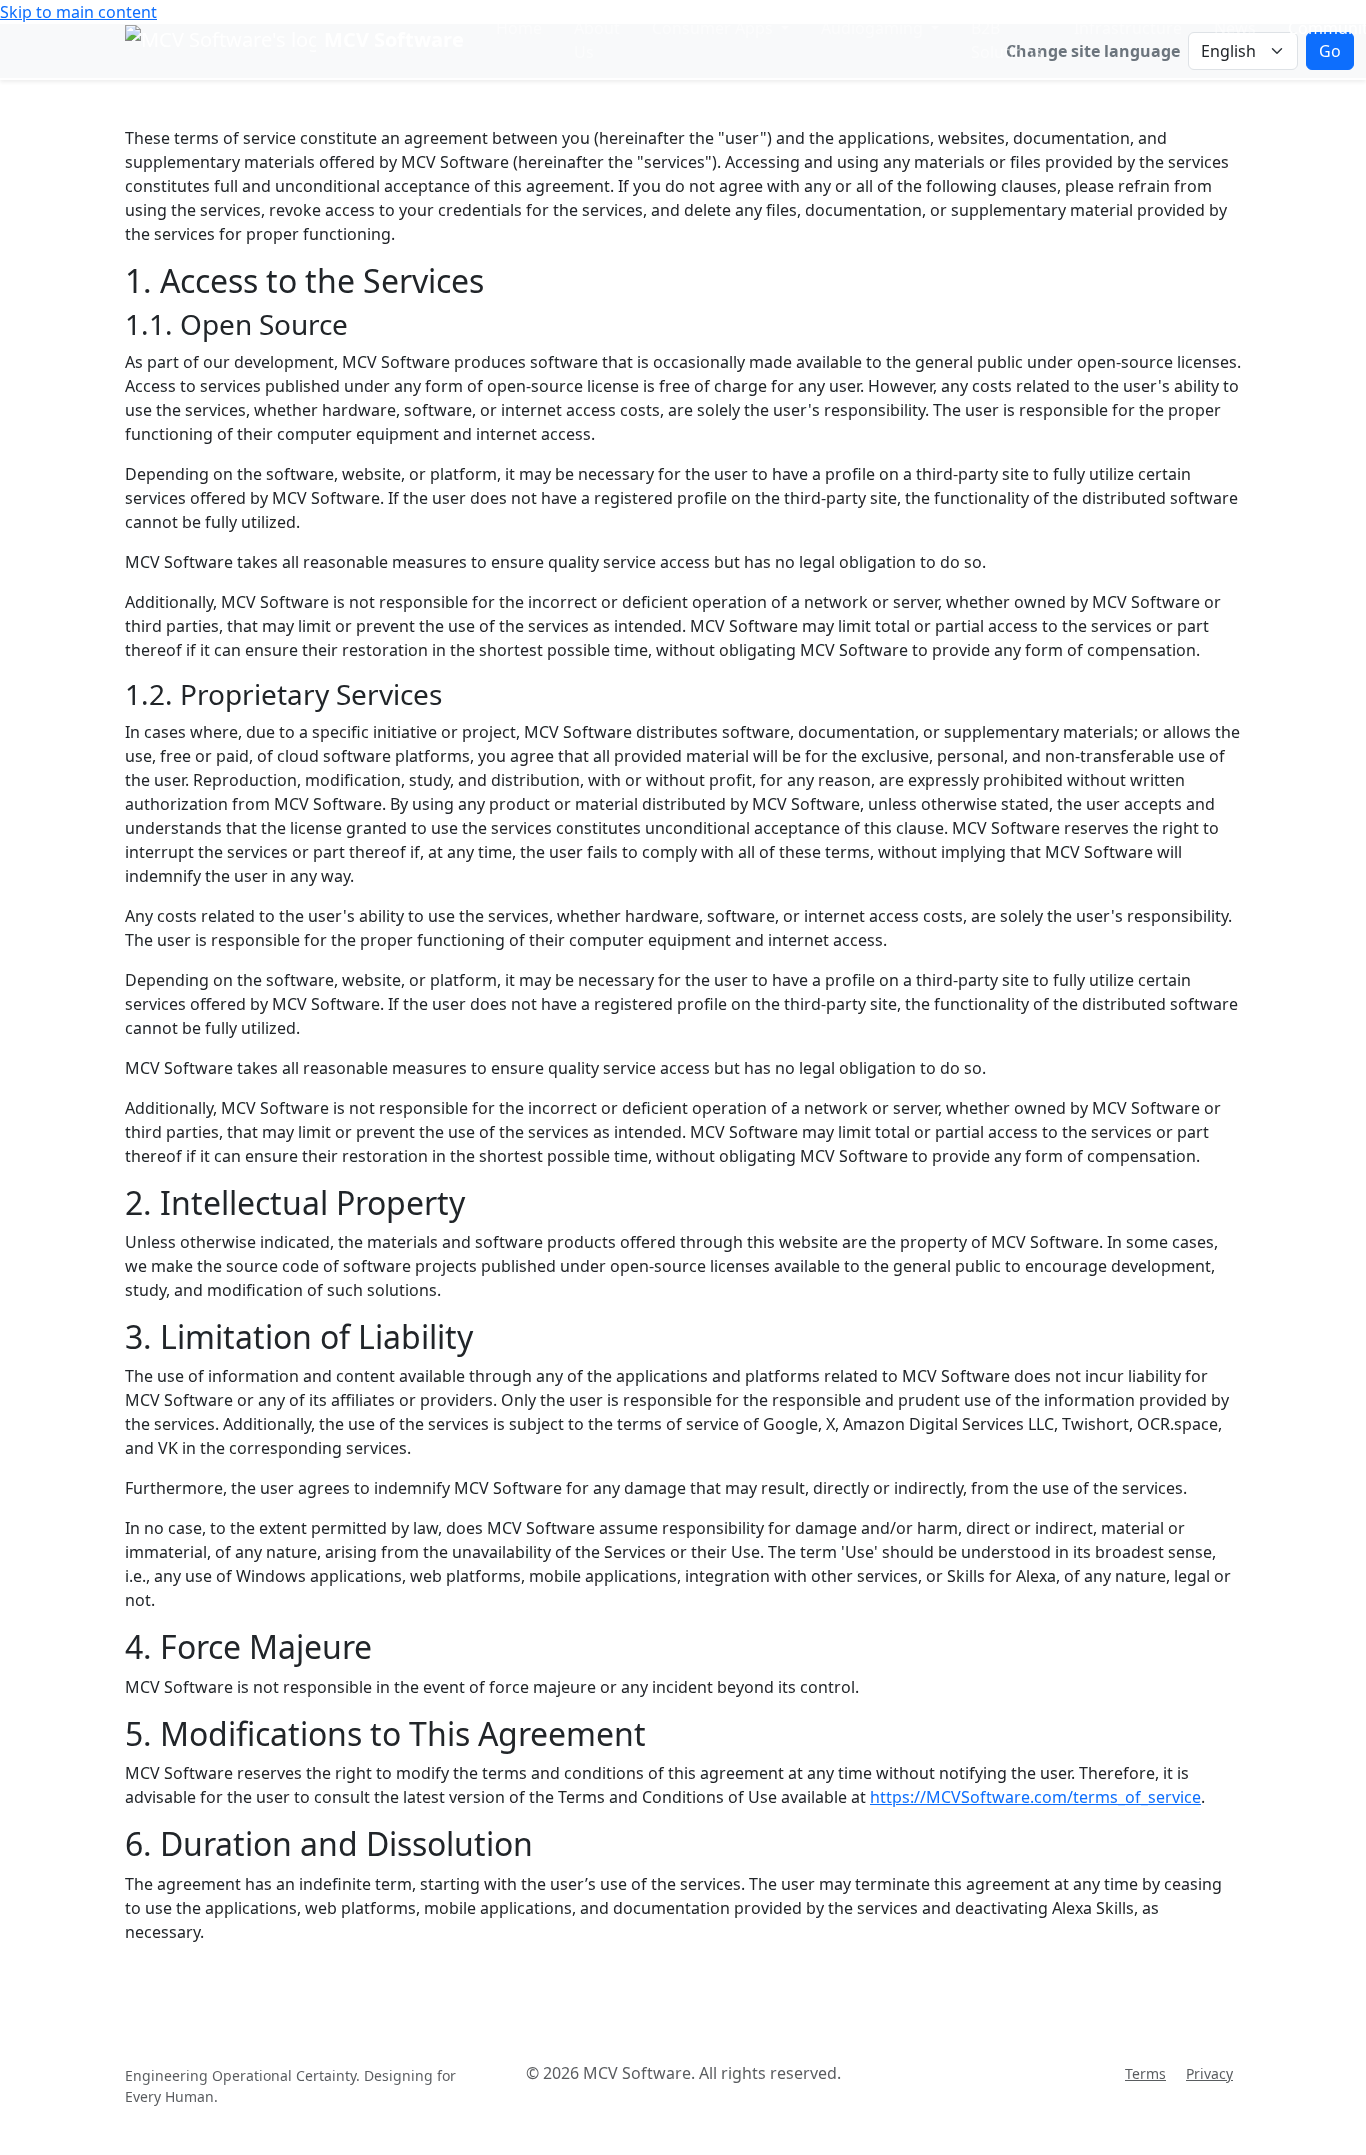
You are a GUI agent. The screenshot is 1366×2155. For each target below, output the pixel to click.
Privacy (1209, 2073)
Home (519, 28)
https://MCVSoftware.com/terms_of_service (1035, 1797)
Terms (1145, 2073)
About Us (597, 40)
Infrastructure (1128, 28)
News (1235, 28)
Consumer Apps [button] (714, 28)
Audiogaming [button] (874, 28)
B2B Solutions (1006, 40)
